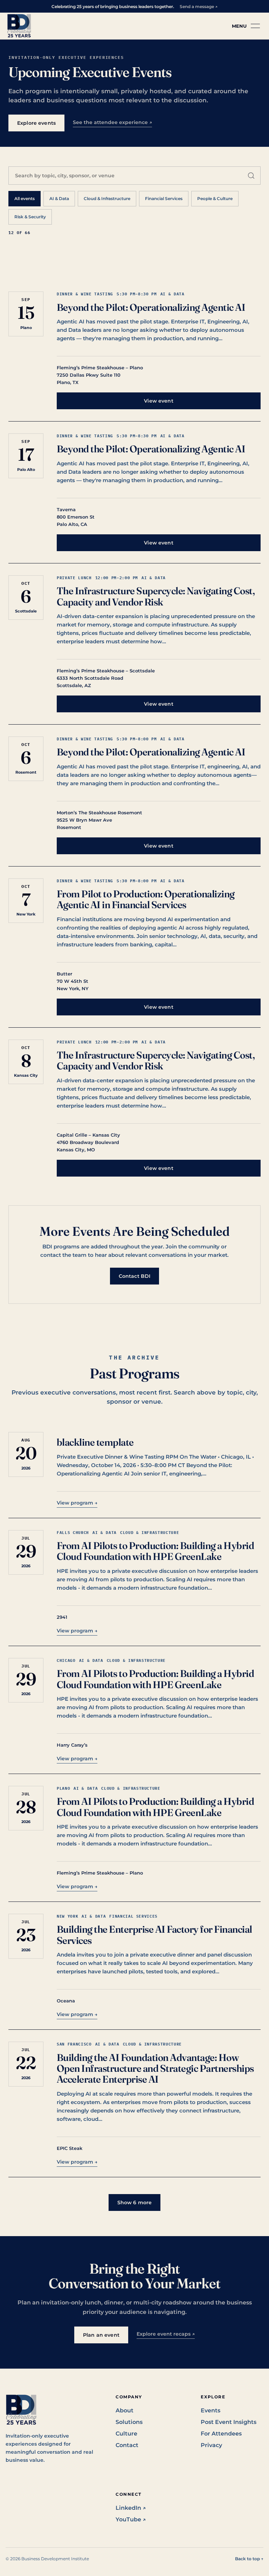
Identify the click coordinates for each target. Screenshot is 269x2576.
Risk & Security (30, 217)
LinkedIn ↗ (131, 2508)
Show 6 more (135, 2202)
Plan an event (101, 2335)
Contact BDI (135, 1276)
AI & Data (59, 198)
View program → (77, 1503)
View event (158, 401)
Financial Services (164, 198)
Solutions (129, 2422)
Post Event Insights (229, 2422)
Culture (126, 2434)
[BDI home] (19, 26)
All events (25, 198)
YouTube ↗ (131, 2519)
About (125, 2410)
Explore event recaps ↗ (166, 2334)
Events (211, 2410)
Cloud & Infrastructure (107, 198)
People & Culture (215, 198)
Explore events (36, 123)
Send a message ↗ (199, 6)
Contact (127, 2445)
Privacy (211, 2445)
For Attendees (221, 2434)
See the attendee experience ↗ (112, 122)
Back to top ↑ (249, 2559)
